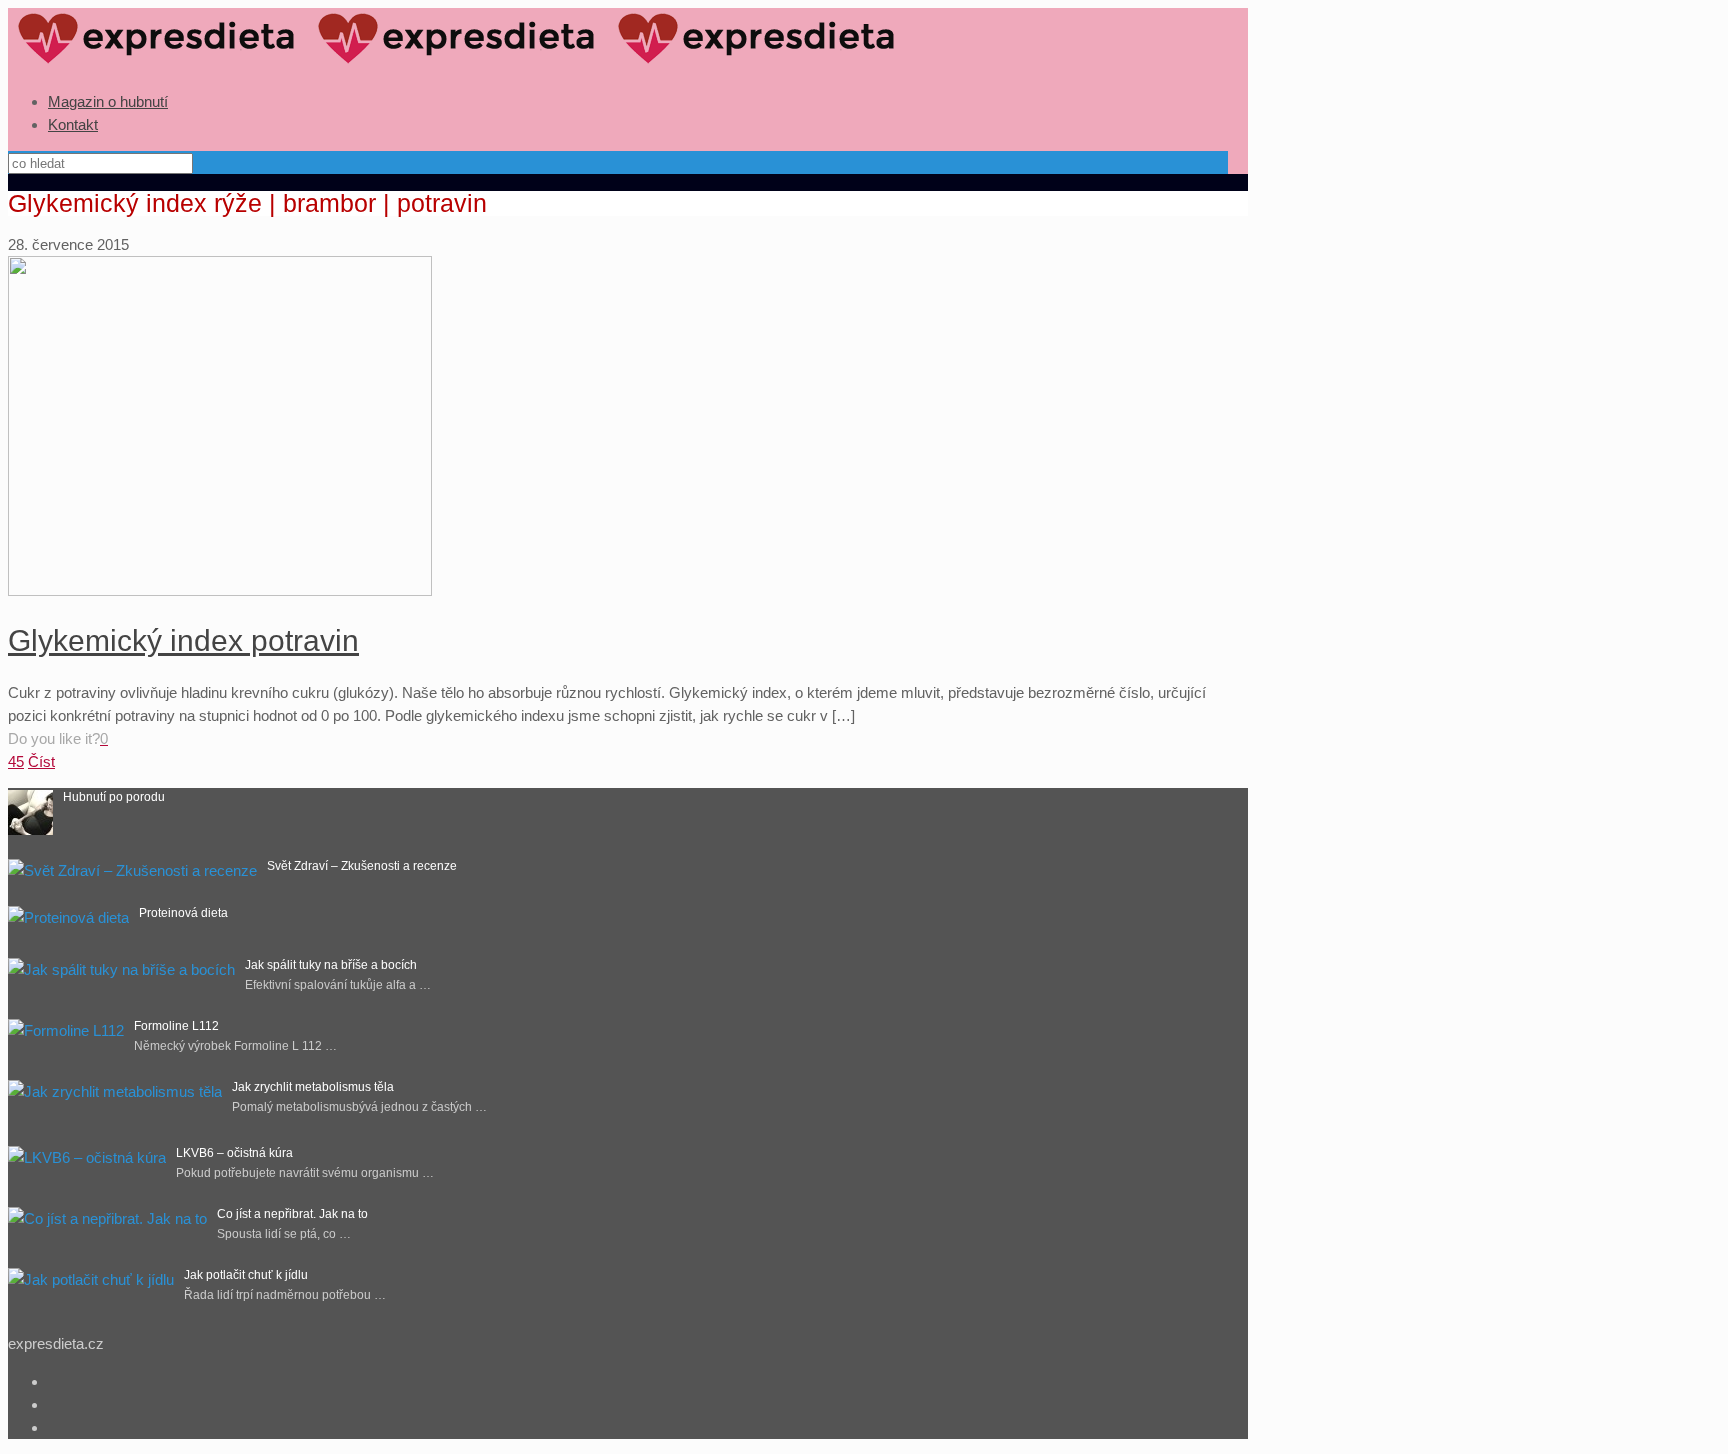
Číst (41, 761)
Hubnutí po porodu (114, 797)
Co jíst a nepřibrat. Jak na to (292, 1214)
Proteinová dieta (183, 913)
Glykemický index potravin (183, 640)
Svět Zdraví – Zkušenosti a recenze (362, 866)
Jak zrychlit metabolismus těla (313, 1087)
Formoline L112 (176, 1026)
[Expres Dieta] (458, 63)
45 (16, 761)
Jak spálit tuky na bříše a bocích (331, 965)
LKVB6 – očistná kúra (234, 1153)
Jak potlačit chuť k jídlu (246, 1275)
